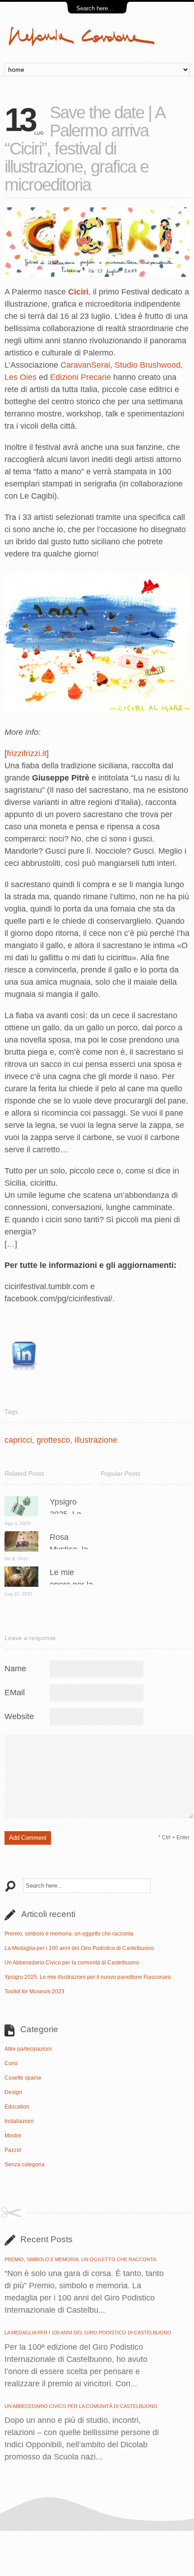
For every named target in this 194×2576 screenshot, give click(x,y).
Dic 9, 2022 (16, 1559)
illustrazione (96, 1440)
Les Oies (21, 377)
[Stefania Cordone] (97, 45)
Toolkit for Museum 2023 (35, 1992)
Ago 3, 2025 (18, 1523)
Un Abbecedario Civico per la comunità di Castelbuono (72, 1963)
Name (15, 1669)
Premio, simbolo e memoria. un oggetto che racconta (69, 1934)
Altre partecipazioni (28, 2049)
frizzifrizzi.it (27, 753)
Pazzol (13, 2150)
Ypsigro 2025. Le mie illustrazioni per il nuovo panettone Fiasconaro (88, 1977)
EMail (15, 1692)
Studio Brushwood (148, 365)
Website (19, 1716)
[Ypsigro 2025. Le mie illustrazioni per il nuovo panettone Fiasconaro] (21, 1514)
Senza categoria (25, 2165)
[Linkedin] (22, 1378)
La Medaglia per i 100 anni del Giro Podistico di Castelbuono (79, 1948)
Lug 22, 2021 (19, 1594)
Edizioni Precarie (81, 377)
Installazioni (19, 2121)
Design (13, 2092)
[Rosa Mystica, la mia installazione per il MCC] (21, 1549)
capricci (18, 1440)
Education (17, 2107)
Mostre (13, 2136)
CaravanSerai (85, 365)
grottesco (53, 1440)
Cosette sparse (23, 2078)
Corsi (11, 2063)
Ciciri (78, 292)
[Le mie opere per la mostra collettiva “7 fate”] (21, 1584)
